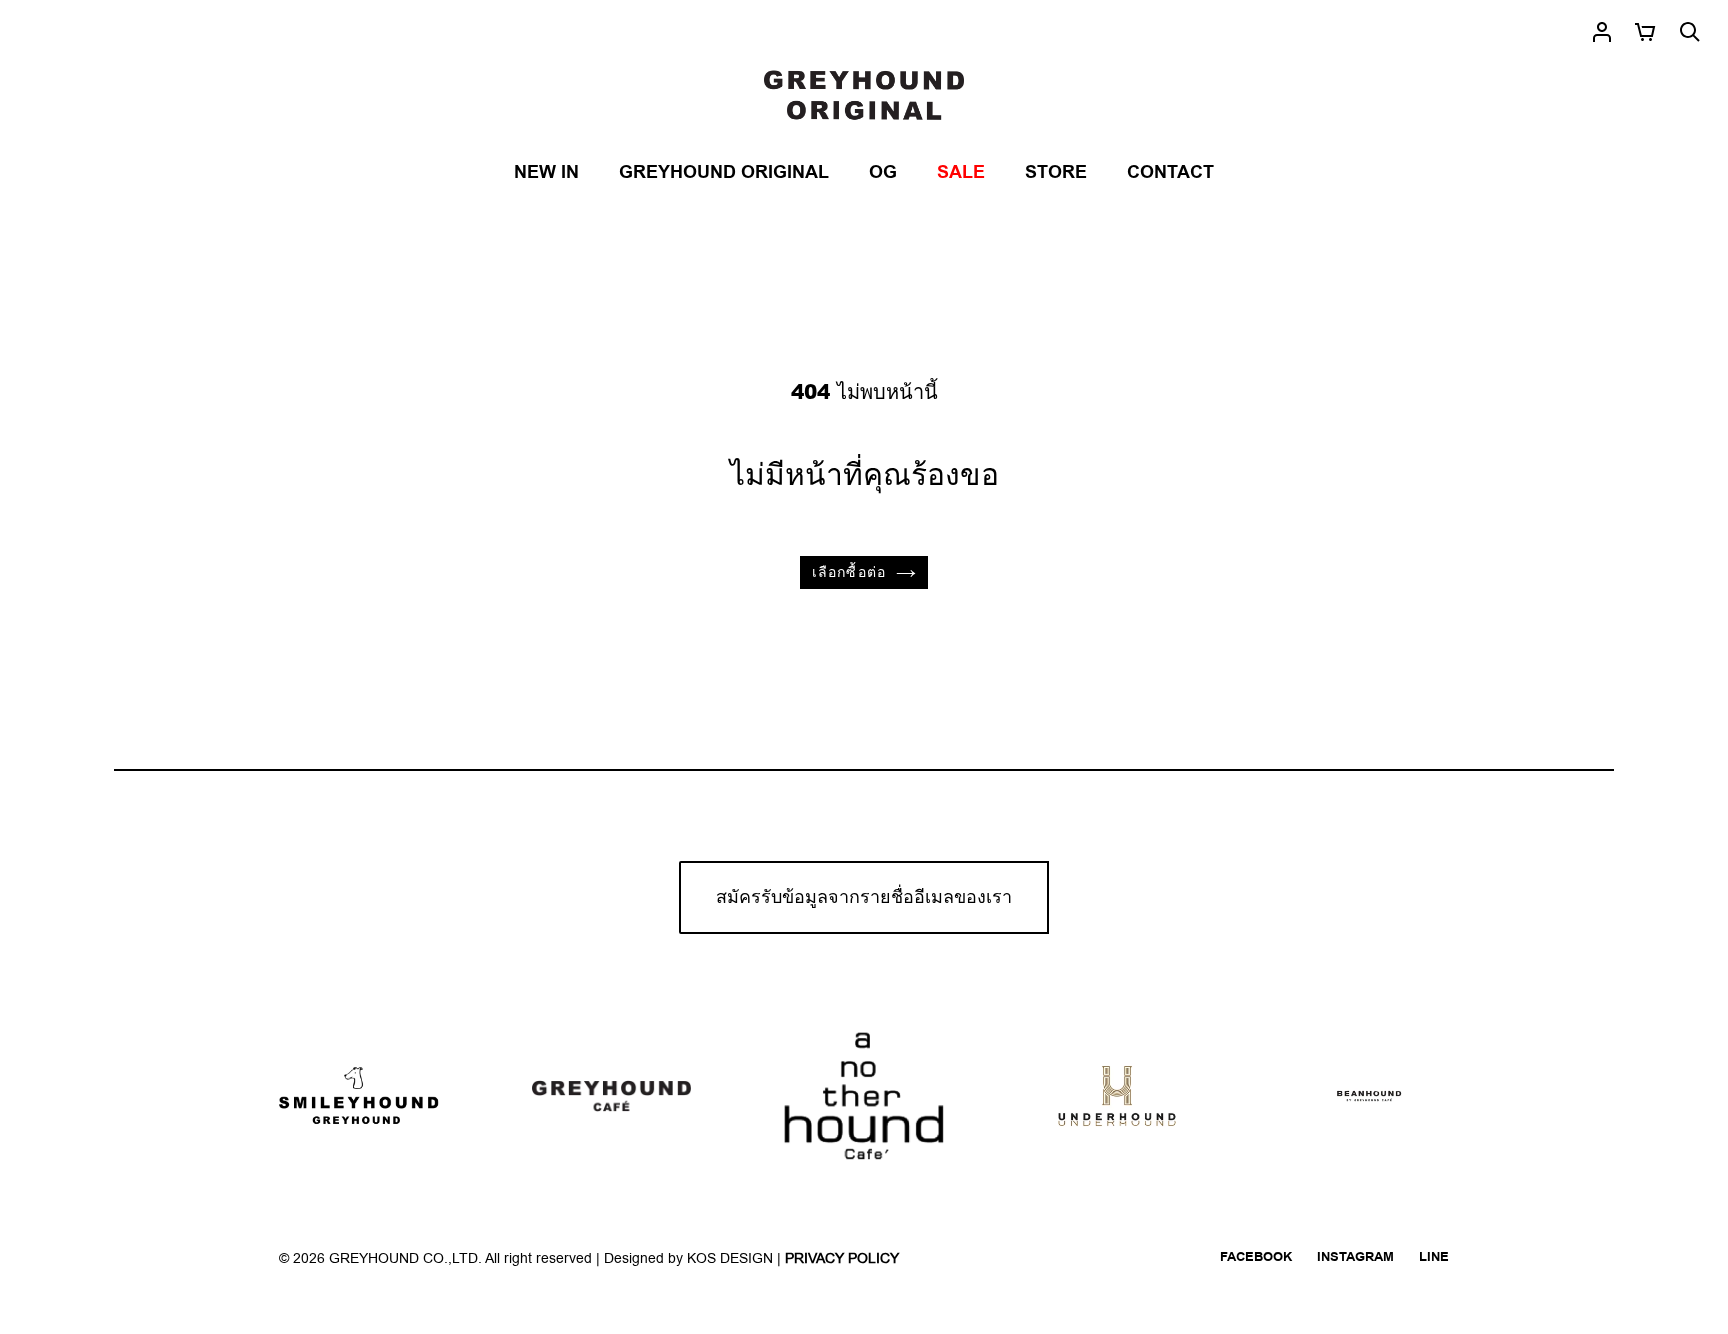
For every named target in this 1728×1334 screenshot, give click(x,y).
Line (1434, 1257)
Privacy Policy (842, 1258)
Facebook (1256, 1257)
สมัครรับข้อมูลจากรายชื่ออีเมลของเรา (864, 897)
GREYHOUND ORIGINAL (724, 172)
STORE (1056, 172)
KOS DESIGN (732, 1258)
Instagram (1355, 1257)
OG (883, 172)
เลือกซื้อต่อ (849, 572)
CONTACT (1170, 172)
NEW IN (546, 172)
